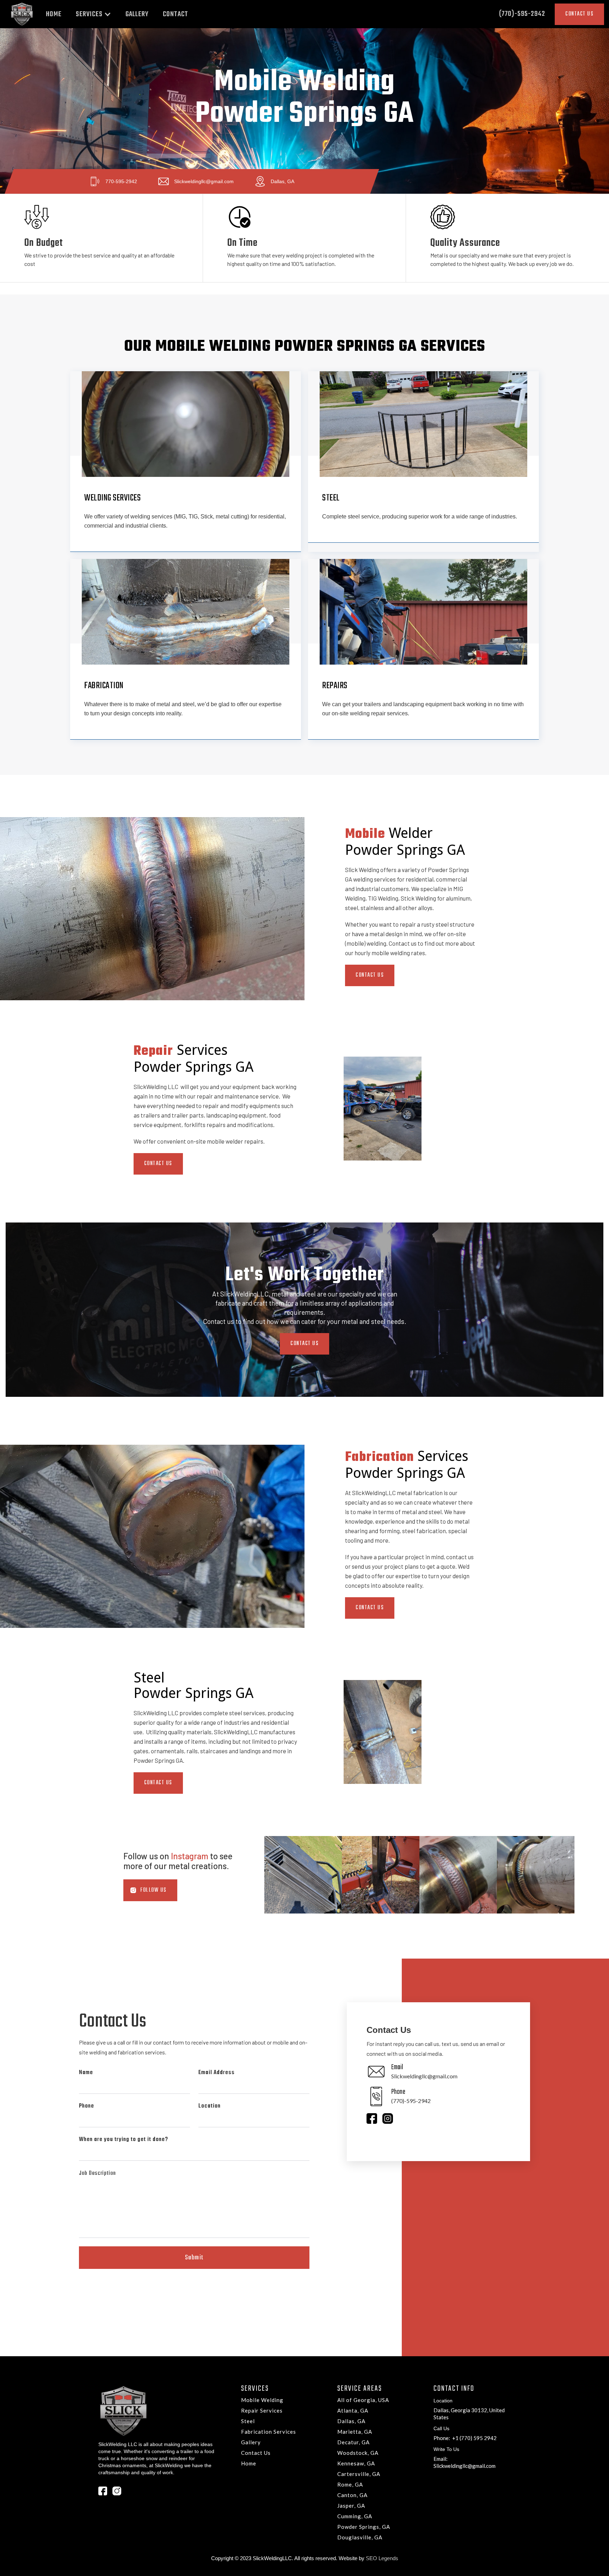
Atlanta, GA (353, 2410)
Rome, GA (350, 2484)
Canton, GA (352, 2495)
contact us (370, 975)
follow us (153, 1890)
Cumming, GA (355, 2516)
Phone (87, 2106)
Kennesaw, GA (356, 2463)
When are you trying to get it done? (124, 2139)
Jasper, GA (351, 2506)
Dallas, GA (351, 2421)
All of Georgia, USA (363, 2400)
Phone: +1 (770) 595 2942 (465, 2438)
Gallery (251, 2442)
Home (249, 2463)
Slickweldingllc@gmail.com (465, 2466)
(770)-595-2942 (522, 14)
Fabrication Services (269, 2432)
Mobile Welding (262, 2400)
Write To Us (446, 2449)
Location (210, 2106)
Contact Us (158, 1164)
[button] (94, 14)
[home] (22, 14)
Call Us (441, 2428)
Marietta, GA (355, 2432)
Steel (248, 2421)
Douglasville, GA (360, 2537)
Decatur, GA (353, 2442)
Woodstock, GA (358, 2453)
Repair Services (262, 2410)
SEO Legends (382, 2558)
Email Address (217, 2073)
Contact (176, 14)
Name (86, 2073)
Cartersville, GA (359, 2474)
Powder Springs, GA (364, 2527)
